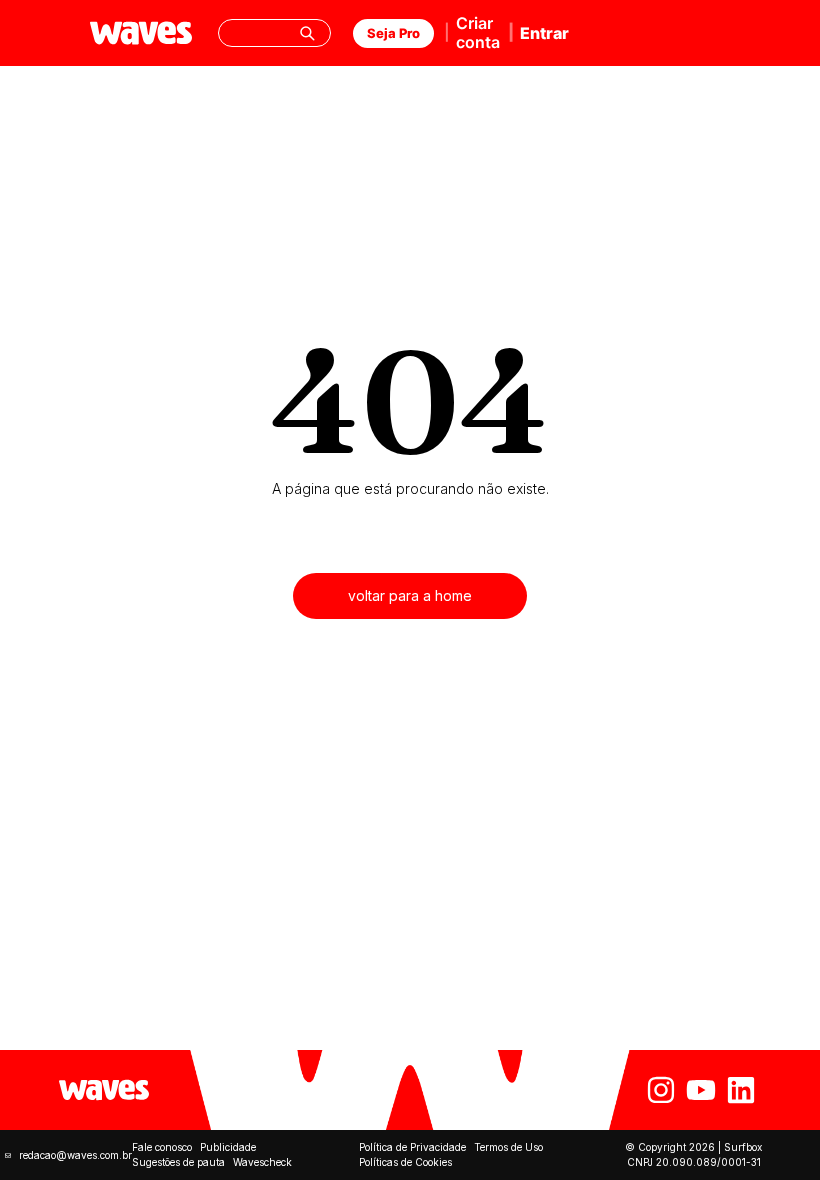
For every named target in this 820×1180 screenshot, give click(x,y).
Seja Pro (393, 33)
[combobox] (275, 33)
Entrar (544, 33)
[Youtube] (701, 1090)
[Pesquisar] (307, 33)
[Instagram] (661, 1090)
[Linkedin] (741, 1090)
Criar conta (478, 32)
